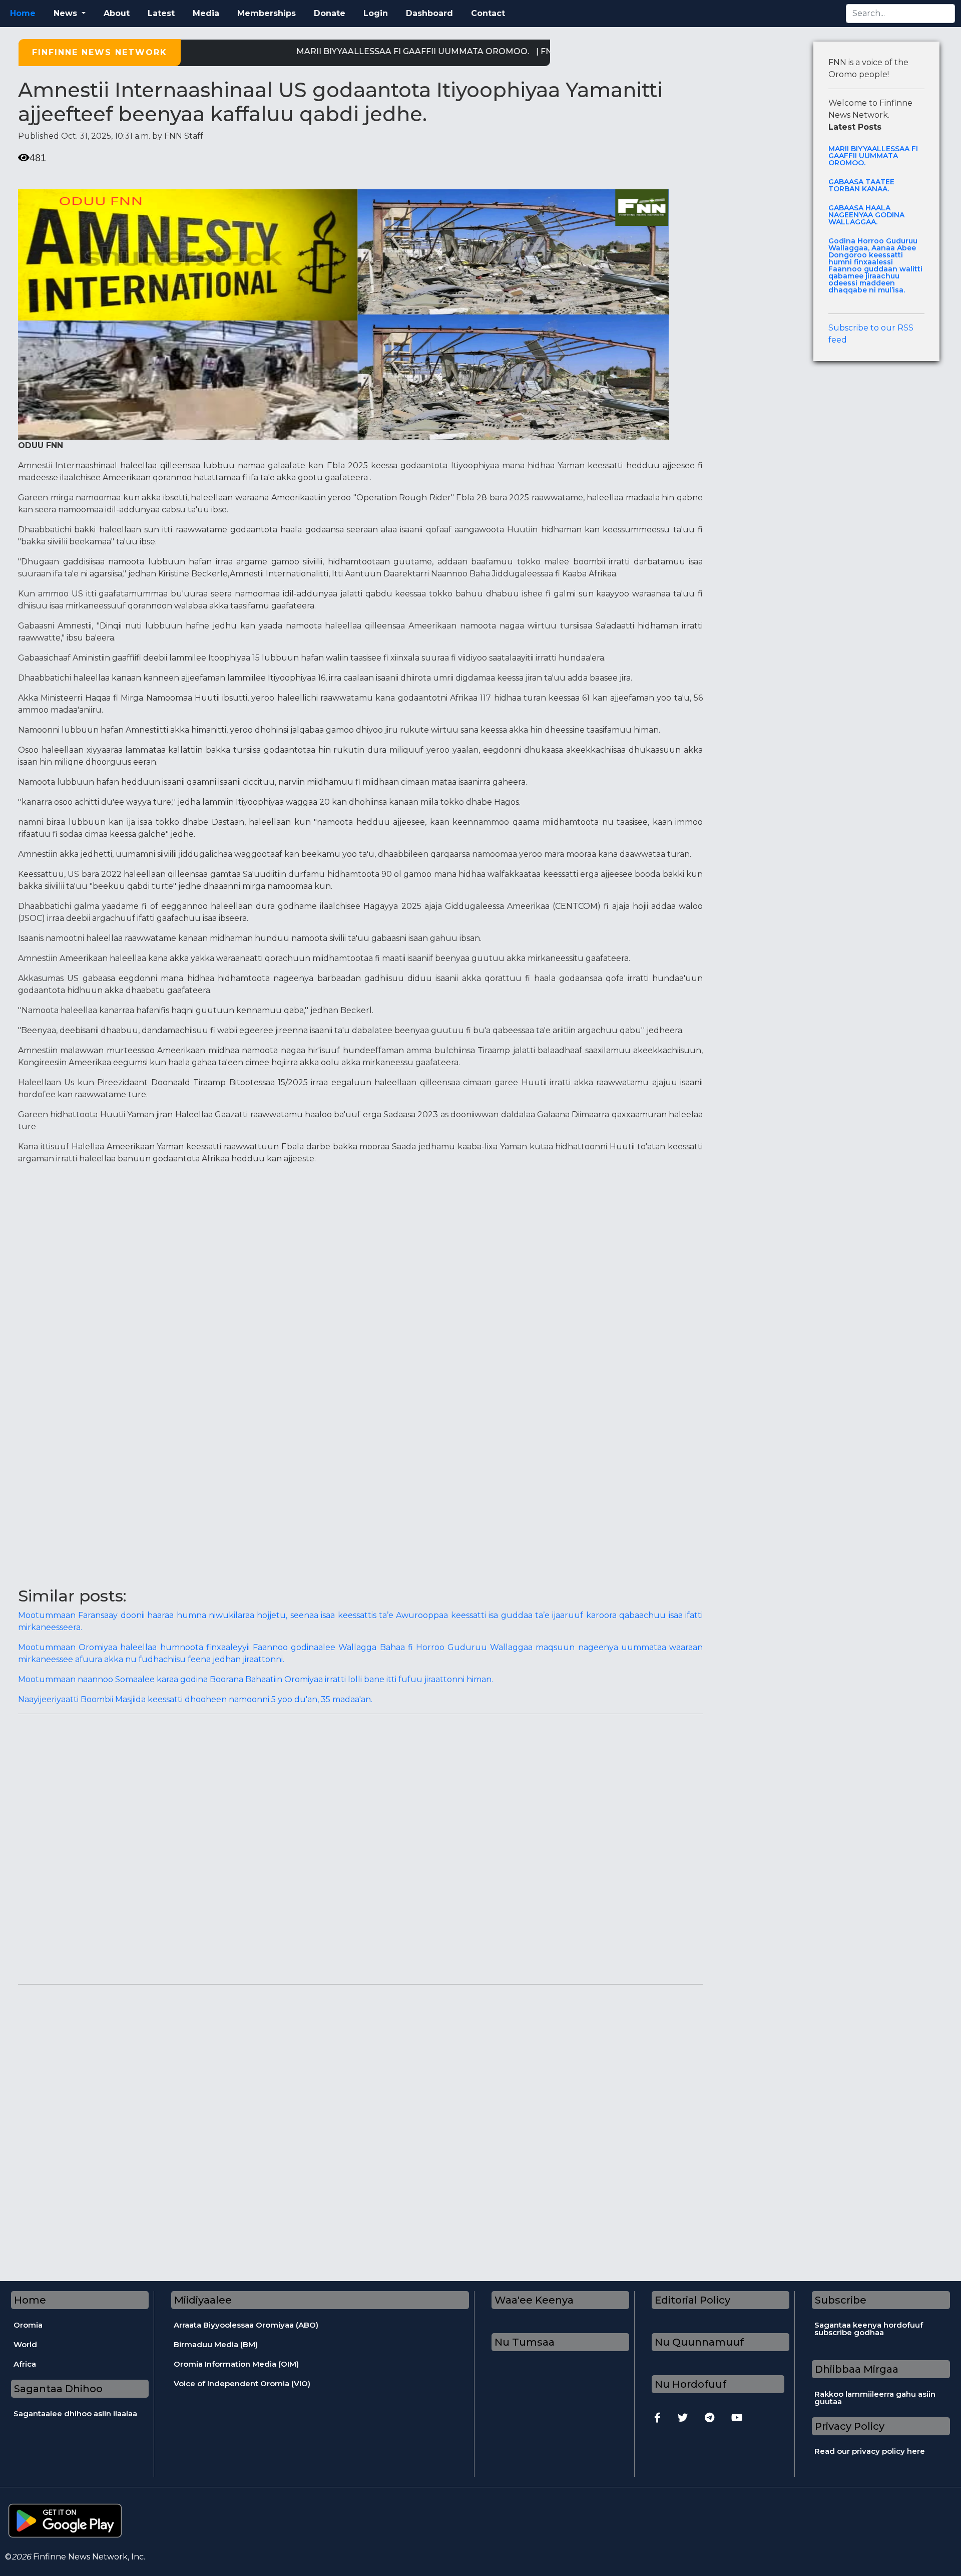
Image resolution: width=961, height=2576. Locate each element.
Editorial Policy (692, 2300)
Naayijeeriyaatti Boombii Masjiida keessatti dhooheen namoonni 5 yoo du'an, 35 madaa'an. (195, 1699)
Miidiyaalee (203, 2300)
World (25, 2344)
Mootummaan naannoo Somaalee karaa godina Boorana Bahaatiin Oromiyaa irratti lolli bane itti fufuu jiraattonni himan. (256, 1679)
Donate (330, 13)
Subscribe (841, 2300)
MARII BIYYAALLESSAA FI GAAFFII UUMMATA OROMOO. (367, 51)
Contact (488, 13)
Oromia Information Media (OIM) (236, 2364)
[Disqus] (360, 1847)
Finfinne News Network (100, 52)
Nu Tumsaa (525, 2342)
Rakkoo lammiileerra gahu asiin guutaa (875, 2398)
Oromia (28, 2325)
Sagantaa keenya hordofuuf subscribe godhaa (869, 2329)
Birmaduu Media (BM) (216, 2344)
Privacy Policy (850, 2426)
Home (23, 13)
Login (376, 13)
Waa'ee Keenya (534, 2300)
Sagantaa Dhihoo (58, 2389)
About (117, 13)
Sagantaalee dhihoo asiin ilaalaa (75, 2413)
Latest (161, 13)
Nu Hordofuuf (690, 2384)
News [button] (67, 13)
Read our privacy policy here (870, 2451)
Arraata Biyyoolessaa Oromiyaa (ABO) (246, 2325)
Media (206, 13)
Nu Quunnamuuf (699, 2342)
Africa (25, 2364)
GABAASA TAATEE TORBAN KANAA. (861, 185)
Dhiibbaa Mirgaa (857, 2369)
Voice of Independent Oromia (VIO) (242, 2383)
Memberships (267, 13)
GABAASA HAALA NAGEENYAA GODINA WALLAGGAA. (866, 215)
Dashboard (429, 13)
